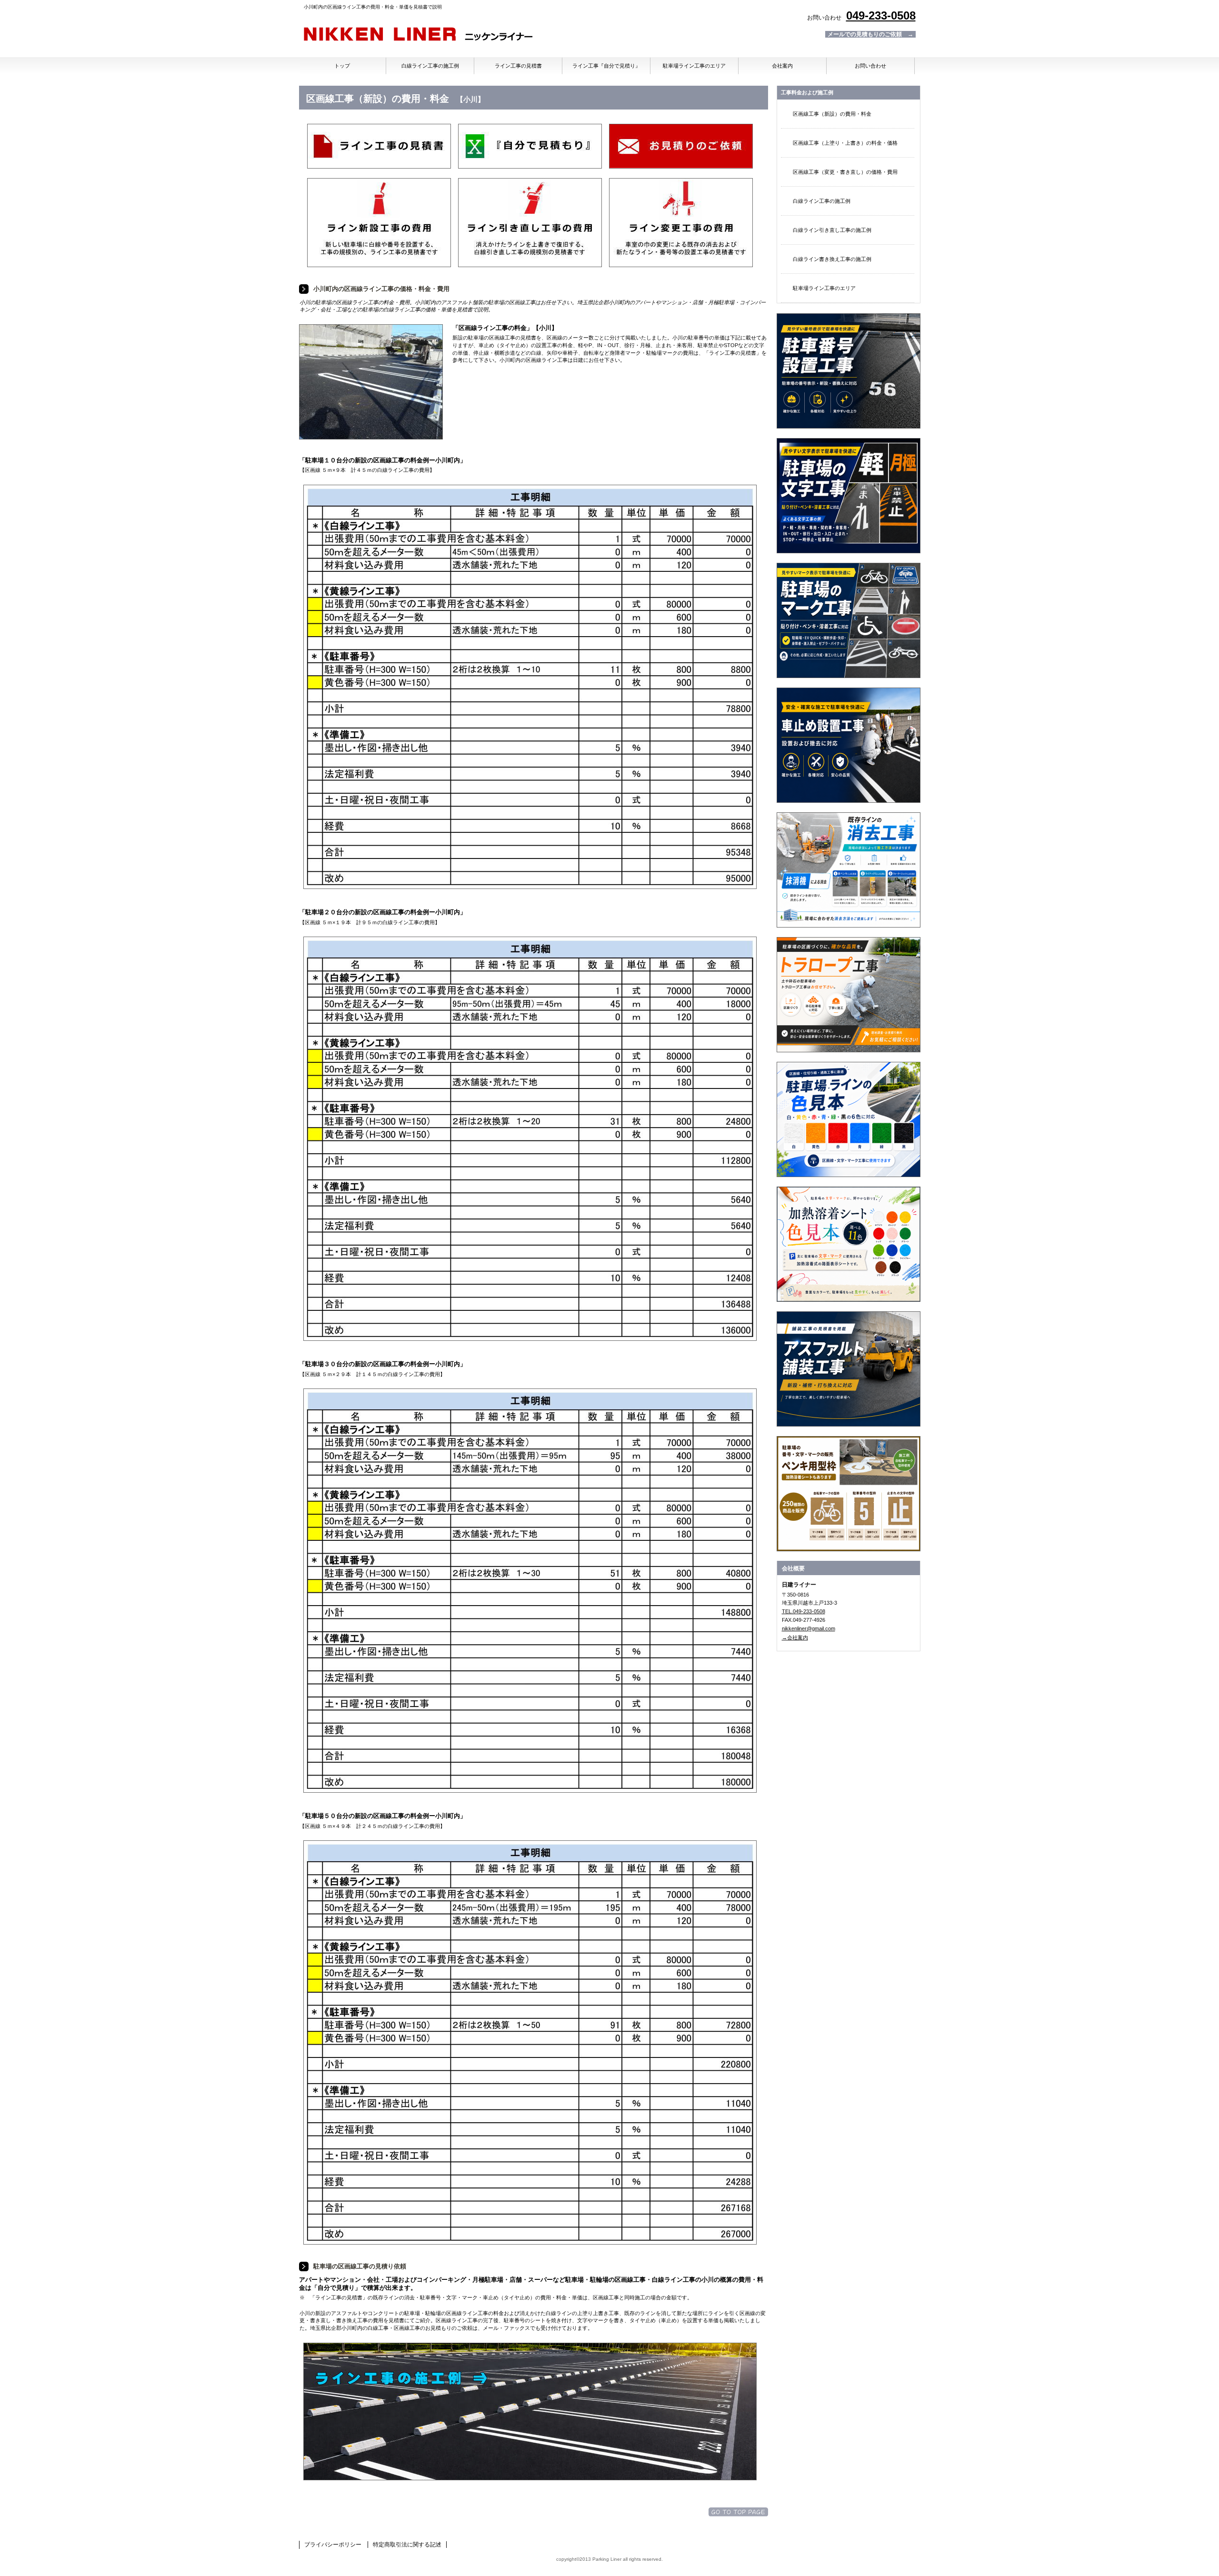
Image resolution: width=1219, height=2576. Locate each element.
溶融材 (849, 1119)
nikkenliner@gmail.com (809, 1628)
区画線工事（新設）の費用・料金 (832, 114)
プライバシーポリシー (333, 2545)
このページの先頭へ (738, 2512)
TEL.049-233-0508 (804, 1611)
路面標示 (849, 1494)
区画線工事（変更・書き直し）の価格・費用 (845, 172)
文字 (849, 496)
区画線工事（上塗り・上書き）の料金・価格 (845, 143)
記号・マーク (849, 620)
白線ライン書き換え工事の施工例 (832, 259)
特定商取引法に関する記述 (407, 2545)
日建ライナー (418, 35)
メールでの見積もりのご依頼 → (870, 34)
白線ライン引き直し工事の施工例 (832, 230)
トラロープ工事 (849, 995)
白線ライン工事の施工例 (822, 201)
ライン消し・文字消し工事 (849, 870)
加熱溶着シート (849, 1244)
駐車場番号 (849, 371)
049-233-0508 (881, 15)
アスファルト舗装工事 (849, 1369)
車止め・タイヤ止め (849, 745)
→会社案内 (795, 1637)
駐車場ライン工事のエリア (824, 288)
